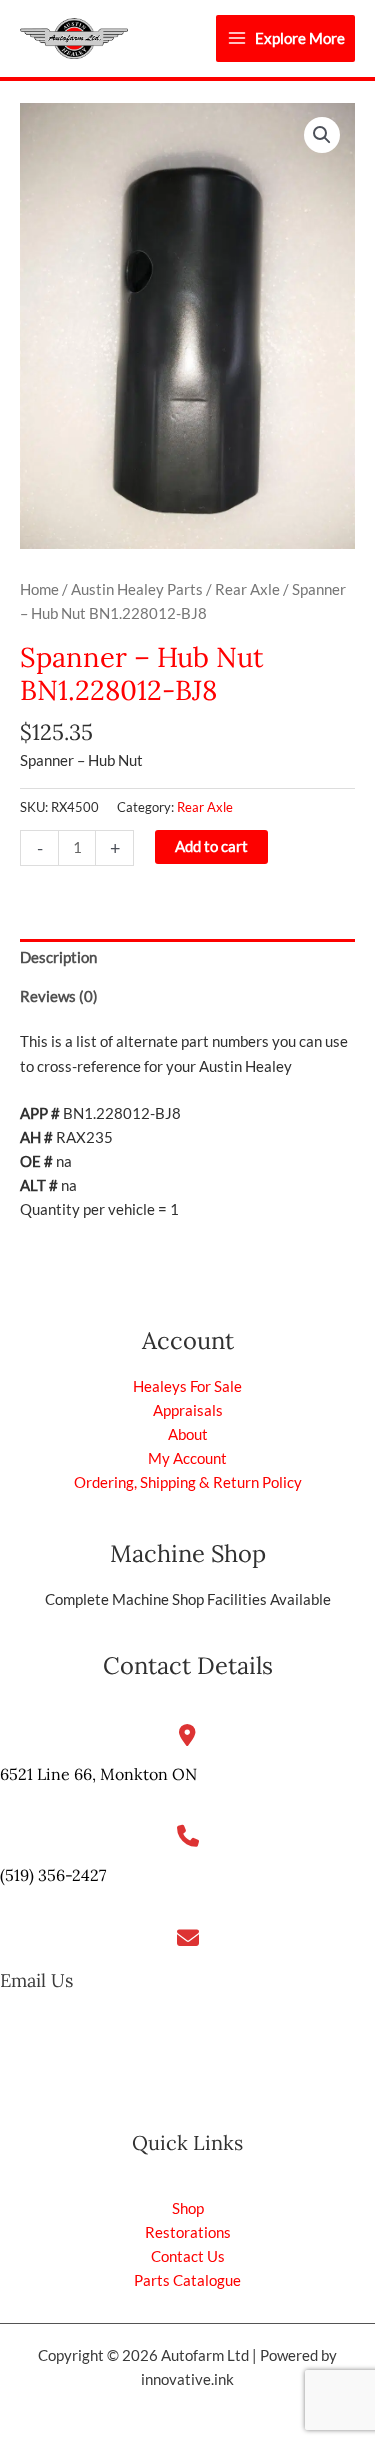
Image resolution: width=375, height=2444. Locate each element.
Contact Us (188, 2256)
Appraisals (188, 1410)
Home (39, 589)
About (188, 1434)
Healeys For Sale (187, 1386)
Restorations (188, 2232)
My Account (187, 1458)
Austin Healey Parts (137, 589)
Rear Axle (247, 589)
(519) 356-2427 (53, 1875)
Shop (188, 2208)
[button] (322, 135)
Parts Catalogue (187, 2280)
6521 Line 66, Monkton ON (98, 1774)
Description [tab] (58, 957)
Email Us (36, 1980)
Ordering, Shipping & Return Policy (188, 1482)
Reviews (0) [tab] (59, 996)
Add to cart (211, 846)
